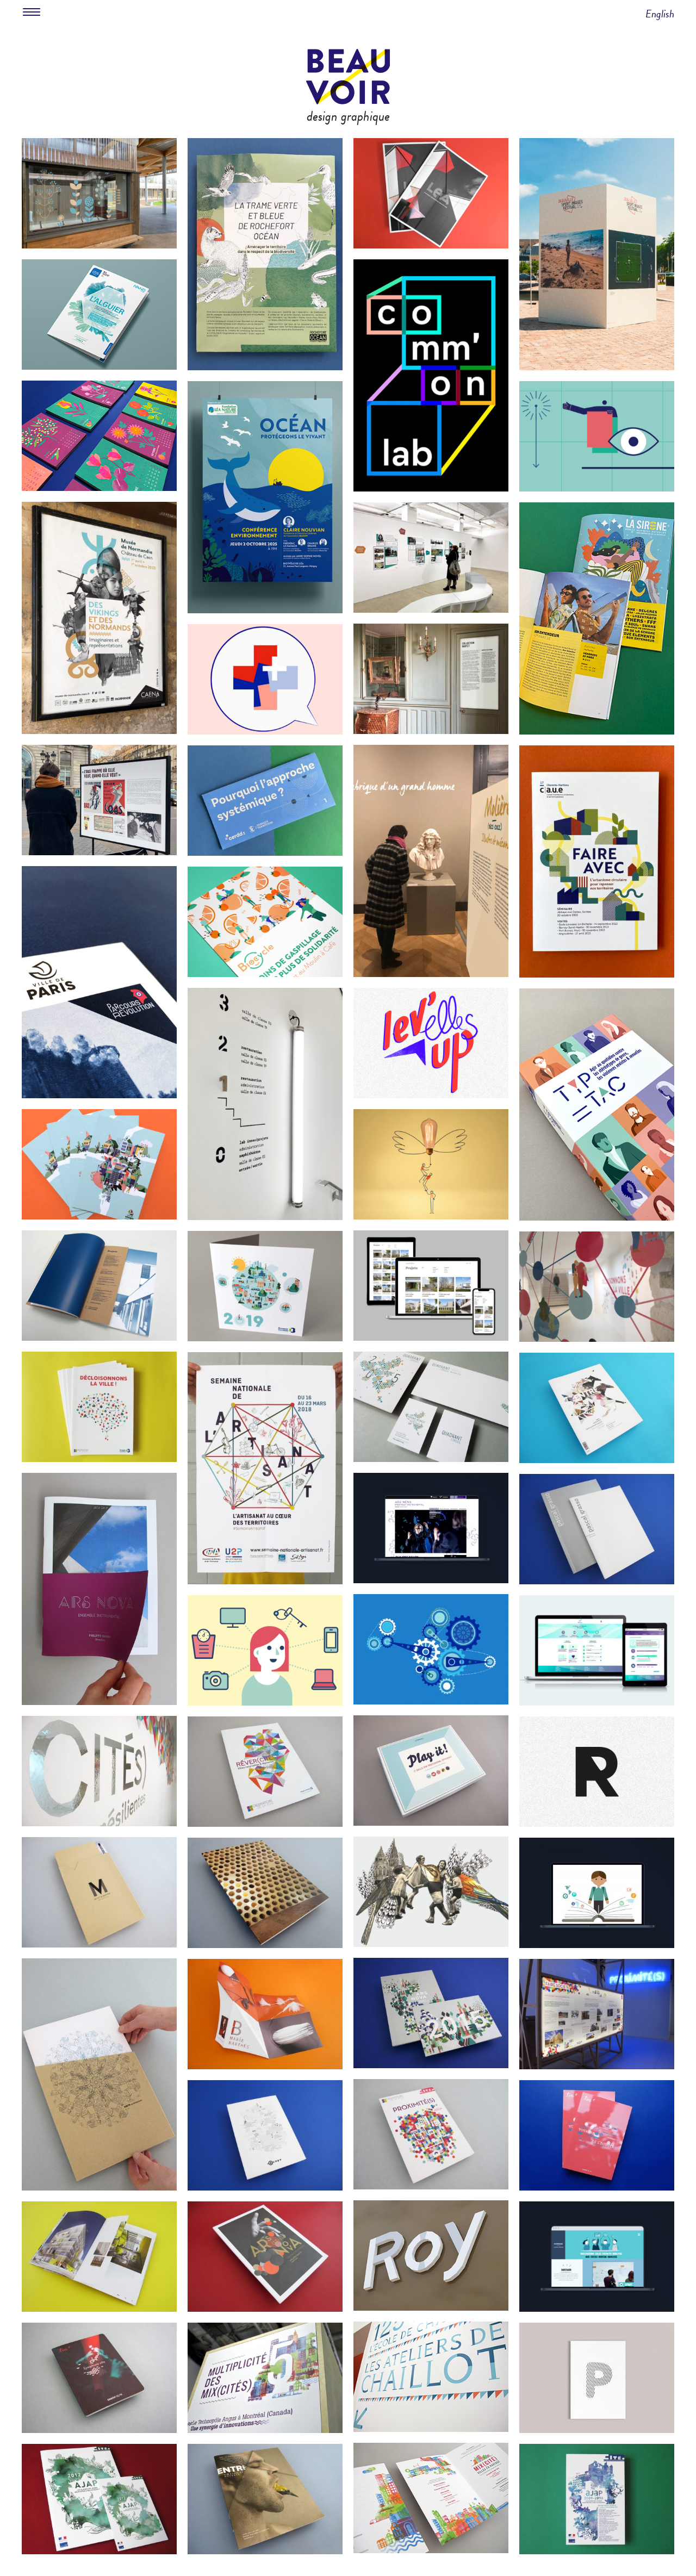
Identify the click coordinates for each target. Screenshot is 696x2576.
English (660, 14)
